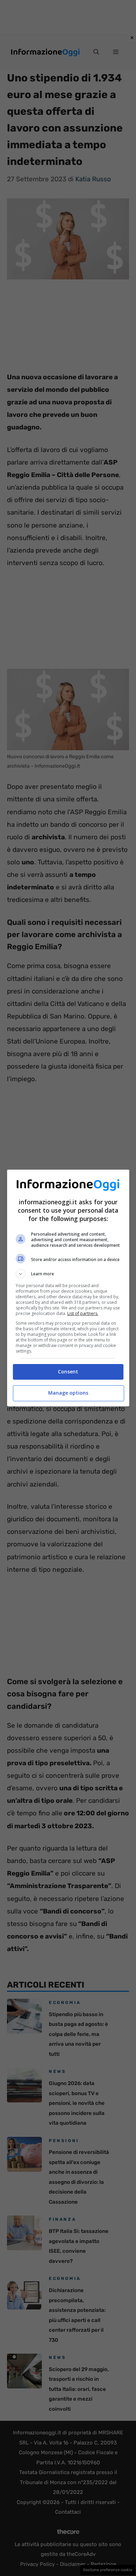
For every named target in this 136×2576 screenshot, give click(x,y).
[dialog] (68, 1288)
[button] (68, 1274)
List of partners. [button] (83, 1313)
